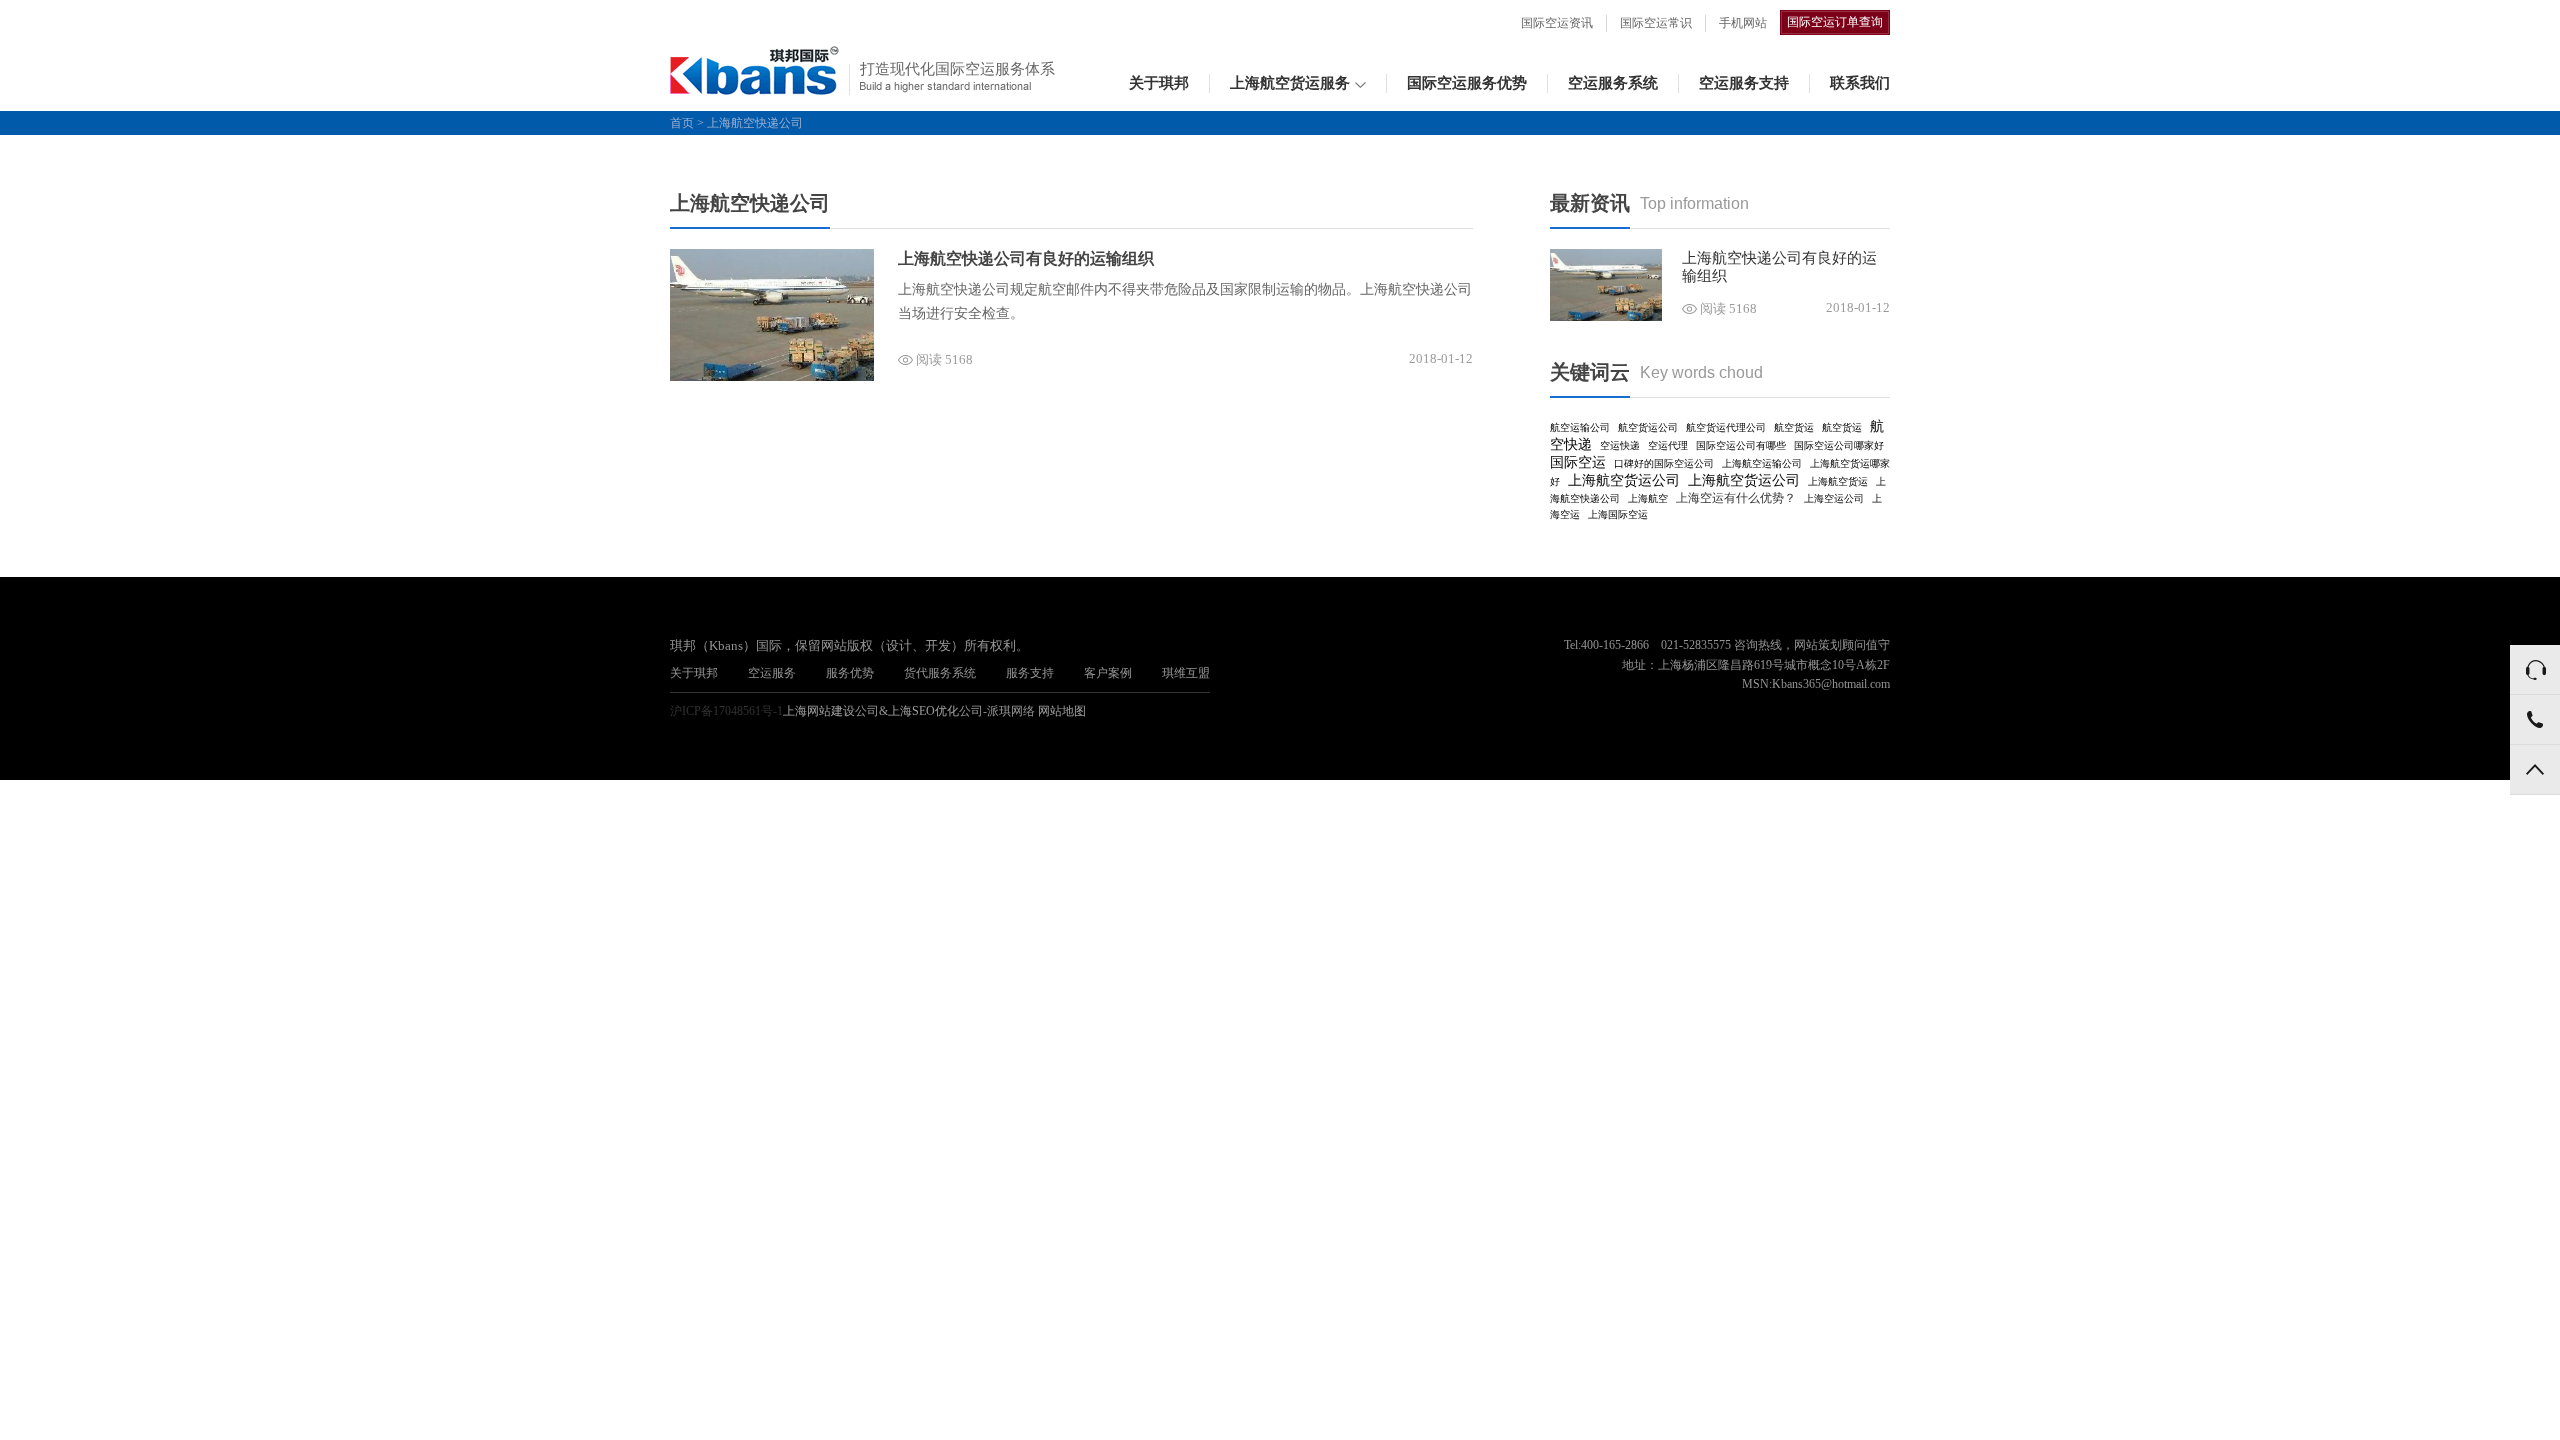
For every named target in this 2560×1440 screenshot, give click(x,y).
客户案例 (1108, 673)
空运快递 (1620, 445)
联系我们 (1860, 83)
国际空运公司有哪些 (1741, 445)
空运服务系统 (1613, 83)
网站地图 (1062, 711)
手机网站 (1743, 23)
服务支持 (1030, 673)
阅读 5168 (944, 359)
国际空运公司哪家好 (1839, 445)
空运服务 (772, 673)
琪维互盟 (1186, 673)
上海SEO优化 (923, 711)
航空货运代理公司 (1726, 427)
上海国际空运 (1618, 514)
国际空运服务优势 (1467, 83)
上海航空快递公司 (755, 123)
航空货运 (1794, 427)
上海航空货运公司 (1624, 480)
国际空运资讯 (1557, 23)
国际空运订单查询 (1835, 22)
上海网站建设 (819, 711)
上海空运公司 (1834, 498)
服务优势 (850, 673)
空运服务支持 (1744, 83)
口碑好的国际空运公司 (1664, 463)
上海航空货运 (1838, 481)
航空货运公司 (1648, 427)
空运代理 (1668, 445)
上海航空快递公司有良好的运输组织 (1026, 258)
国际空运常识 (1656, 23)
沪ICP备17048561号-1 (726, 711)
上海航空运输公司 (1762, 463)
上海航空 (1648, 498)
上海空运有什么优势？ (1736, 498)
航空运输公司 (1580, 427)
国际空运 (1578, 462)
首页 (682, 123)
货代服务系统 (940, 673)
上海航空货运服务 (1290, 83)
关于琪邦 (1159, 83)
